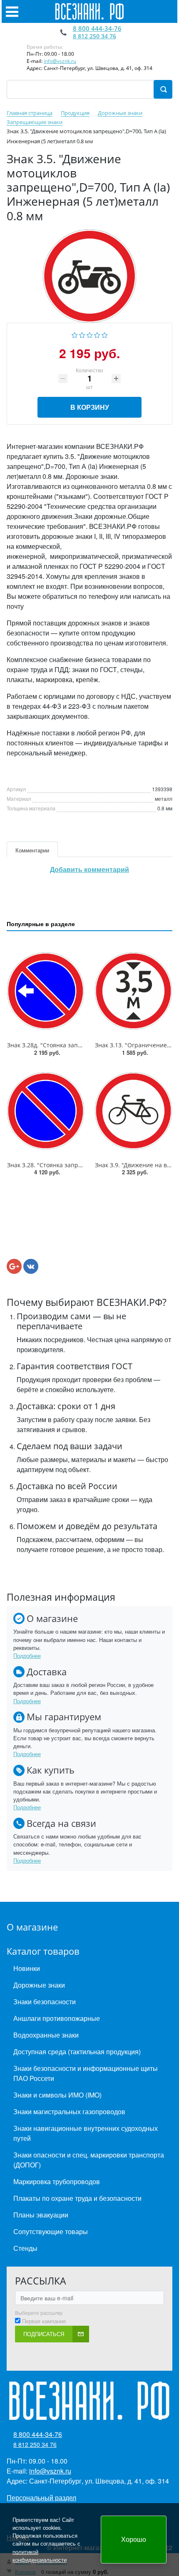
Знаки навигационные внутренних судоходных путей (86, 2133)
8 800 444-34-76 (97, 28)
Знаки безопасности (45, 2002)
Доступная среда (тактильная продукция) (77, 2052)
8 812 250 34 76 (94, 36)
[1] (75, 334)
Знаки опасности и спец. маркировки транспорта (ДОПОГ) (89, 2160)
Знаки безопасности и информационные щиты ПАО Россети (86, 2073)
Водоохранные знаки (46, 2035)
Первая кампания (44, 2321)
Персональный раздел (41, 2498)
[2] (82, 334)
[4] (97, 334)
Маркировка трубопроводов (57, 2181)
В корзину (90, 407)
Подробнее (27, 1655)
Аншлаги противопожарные (57, 2018)
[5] (105, 334)
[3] (90, 334)
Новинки (27, 1968)
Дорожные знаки (39, 1985)
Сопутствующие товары (51, 2231)
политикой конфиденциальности (40, 2556)
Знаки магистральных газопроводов (69, 2111)
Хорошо (134, 2539)
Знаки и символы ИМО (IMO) (57, 2095)
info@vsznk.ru (60, 61)
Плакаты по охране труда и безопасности (77, 2198)
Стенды (25, 2248)
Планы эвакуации (41, 2215)
